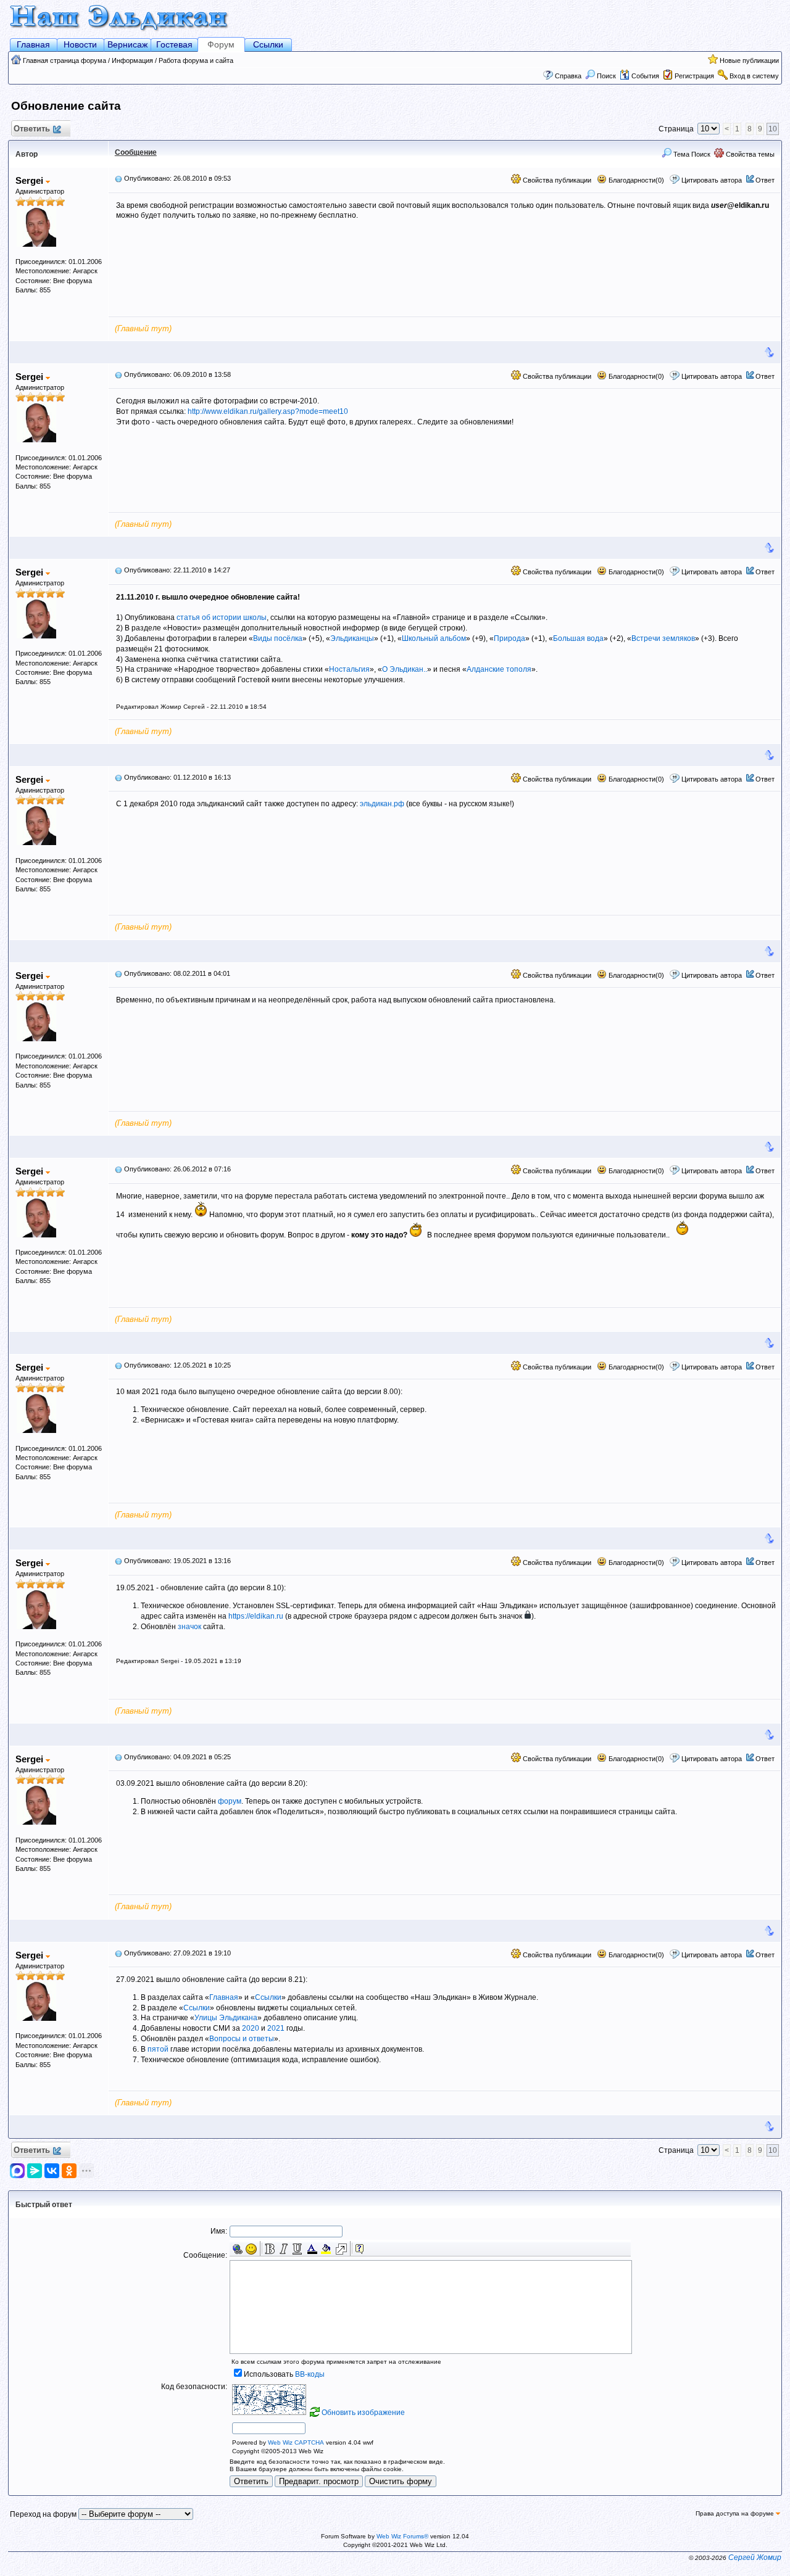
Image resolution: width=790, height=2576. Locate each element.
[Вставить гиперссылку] (238, 2249)
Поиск (606, 76)
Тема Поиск (691, 154)
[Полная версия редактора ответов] (341, 2249)
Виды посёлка (278, 638)
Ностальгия (349, 669)
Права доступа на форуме (736, 2513)
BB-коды (310, 2374)
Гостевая (174, 44)
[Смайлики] (251, 2249)
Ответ (765, 180)
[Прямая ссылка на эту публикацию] (118, 178)
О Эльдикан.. (405, 669)
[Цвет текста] (312, 2249)
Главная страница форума (64, 60)
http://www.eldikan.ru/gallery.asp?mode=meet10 (268, 411)
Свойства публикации (556, 180)
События (645, 76)
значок (189, 1627)
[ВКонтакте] (52, 2171)
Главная (33, 44)
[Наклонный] (283, 2249)
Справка (568, 76)
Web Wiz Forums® (402, 2536)
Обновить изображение (363, 2413)
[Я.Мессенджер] (35, 2171)
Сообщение (136, 152)
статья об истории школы (222, 617)
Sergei (31, 180)
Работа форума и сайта (196, 60)
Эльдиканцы (352, 638)
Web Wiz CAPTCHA (296, 2442)
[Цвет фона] (326, 2249)
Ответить (32, 129)
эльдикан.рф (382, 804)
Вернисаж (127, 44)
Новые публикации (749, 60)
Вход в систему (754, 76)
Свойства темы (749, 154)
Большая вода (578, 638)
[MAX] (19, 2171)
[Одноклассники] (69, 2171)
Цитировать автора (712, 180)
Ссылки (268, 44)
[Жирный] (270, 2249)
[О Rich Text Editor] (360, 2249)
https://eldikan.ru (256, 1616)
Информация (132, 60)
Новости (80, 44)
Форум (221, 44)
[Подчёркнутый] (297, 2249)
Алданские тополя (499, 669)
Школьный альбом (434, 638)
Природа (509, 638)
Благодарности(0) (635, 180)
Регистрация (694, 76)
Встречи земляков (663, 638)
